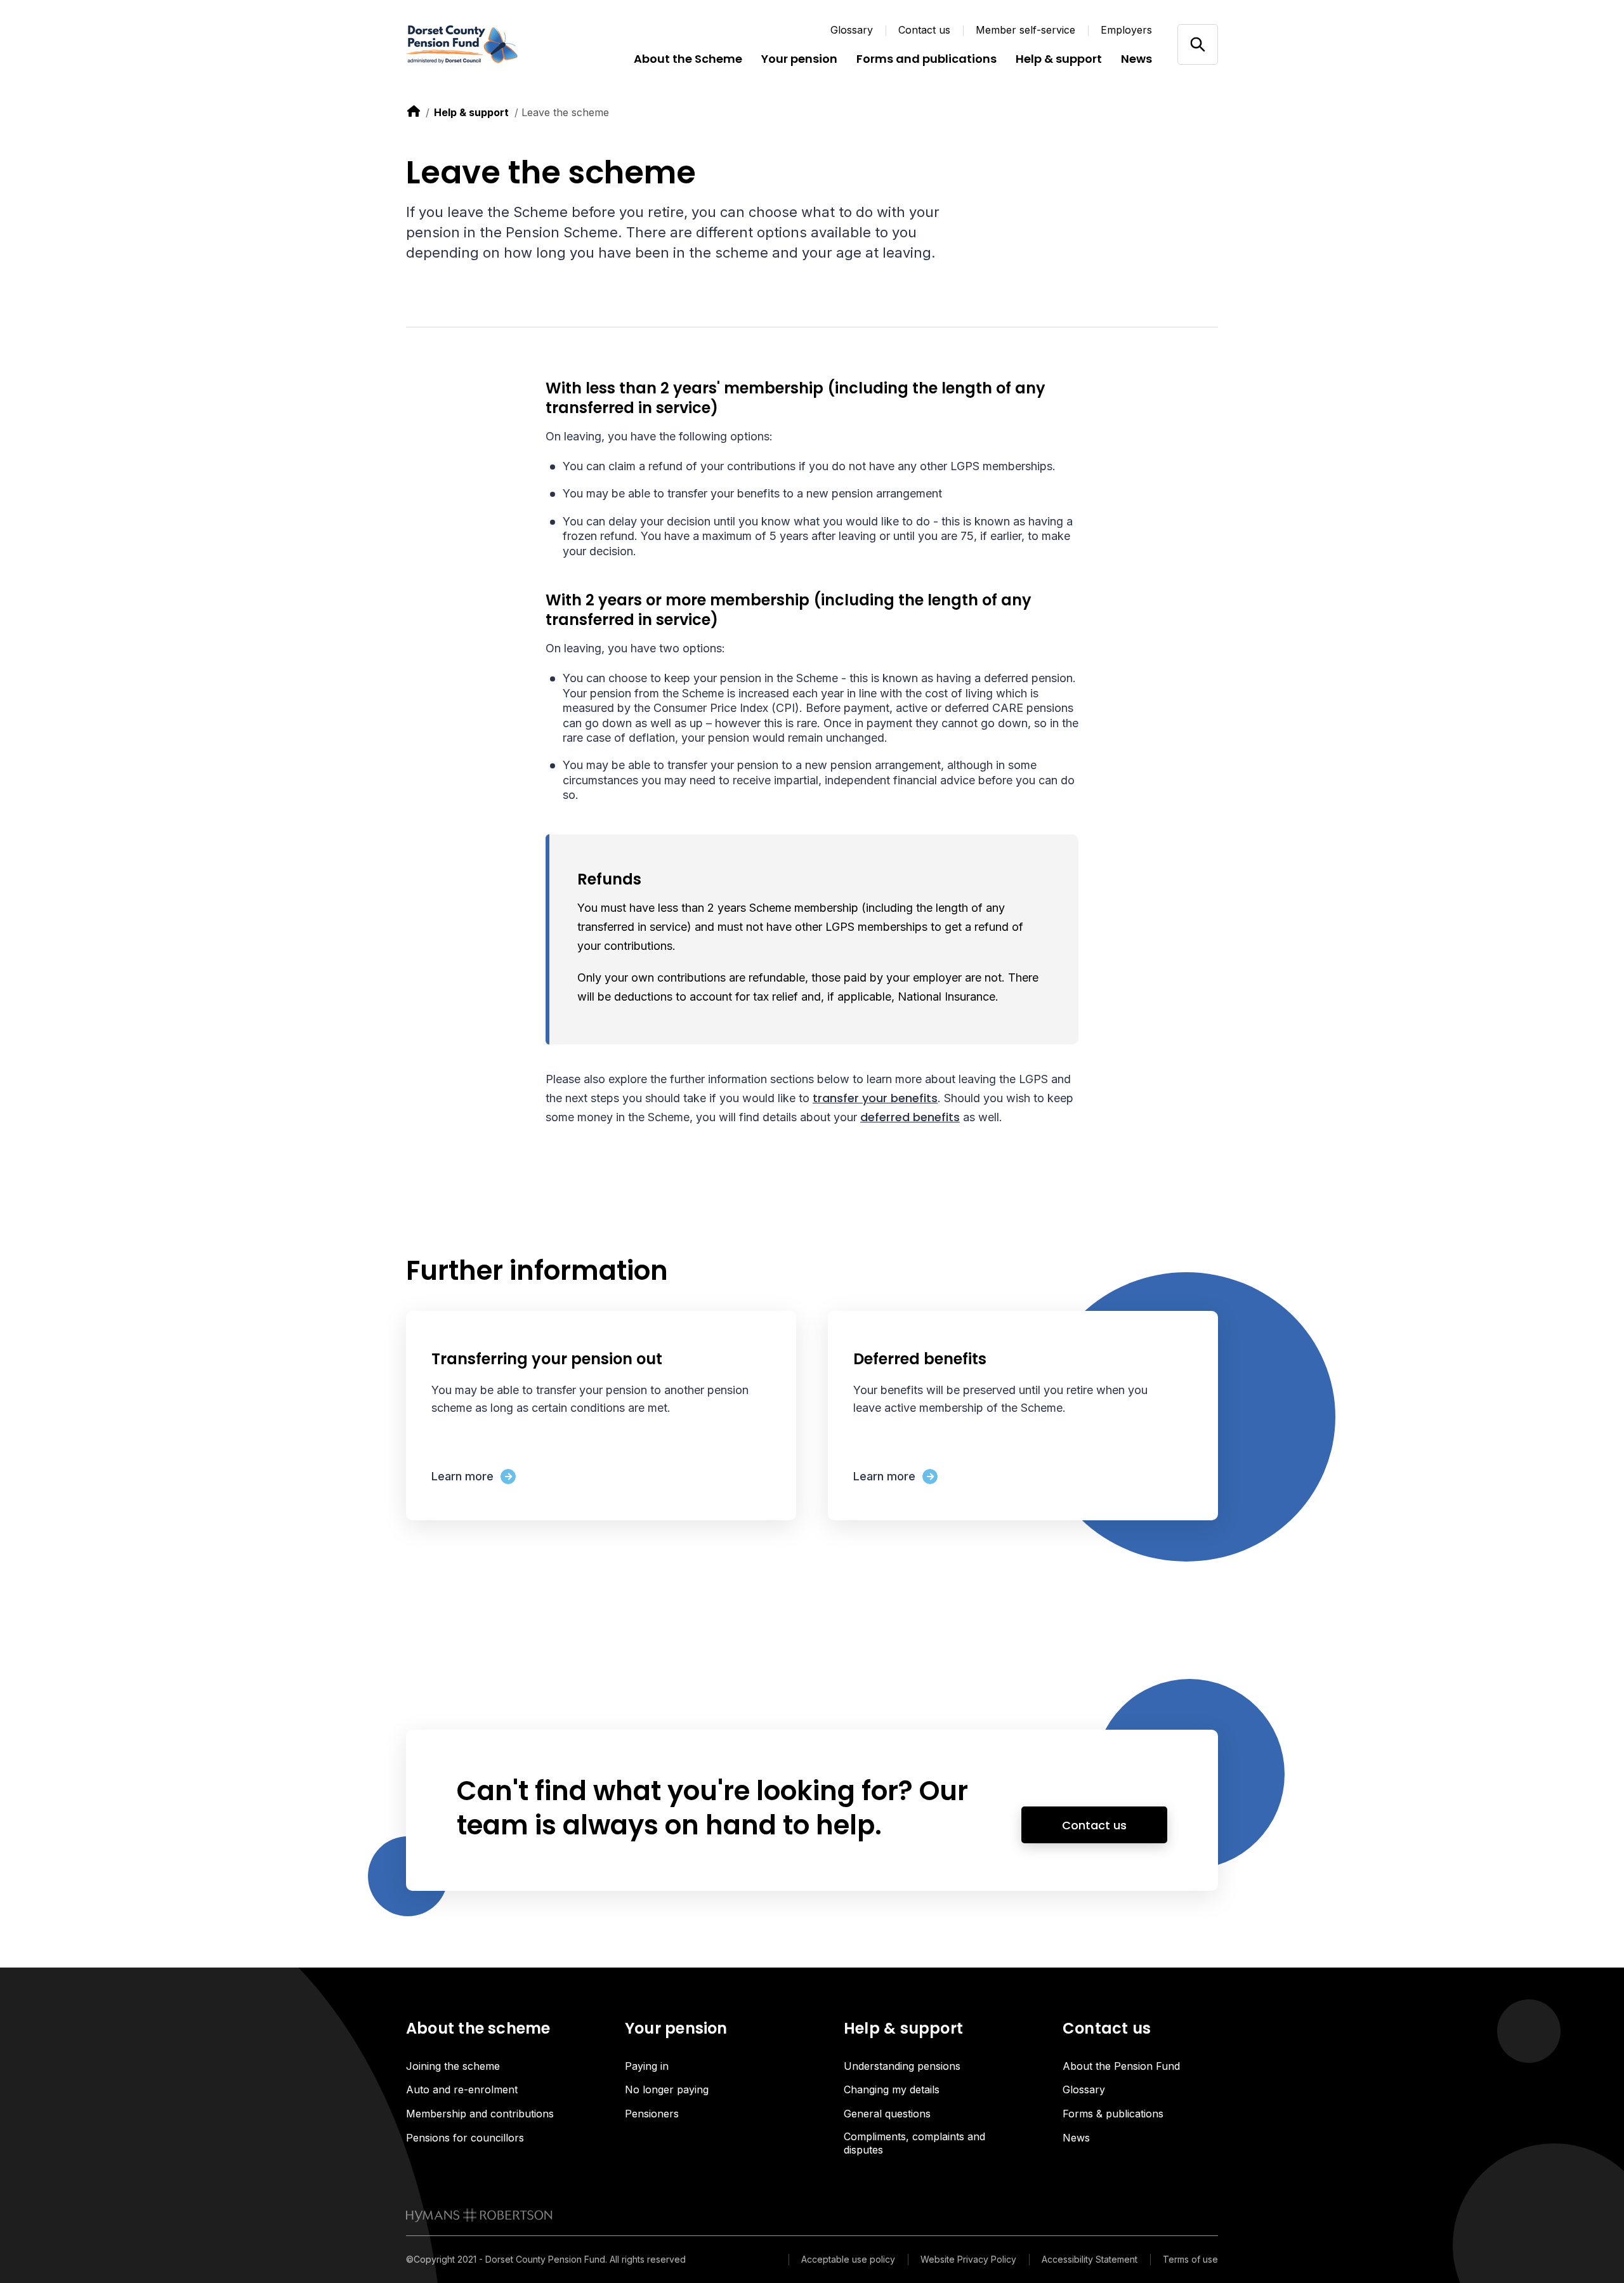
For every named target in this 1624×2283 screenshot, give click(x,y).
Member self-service (1025, 30)
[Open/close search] (1197, 44)
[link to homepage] (479, 2215)
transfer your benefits (875, 1098)
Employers (1126, 30)
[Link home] (482, 44)
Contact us (924, 30)
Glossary (852, 30)
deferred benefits (910, 1117)
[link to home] (414, 111)
